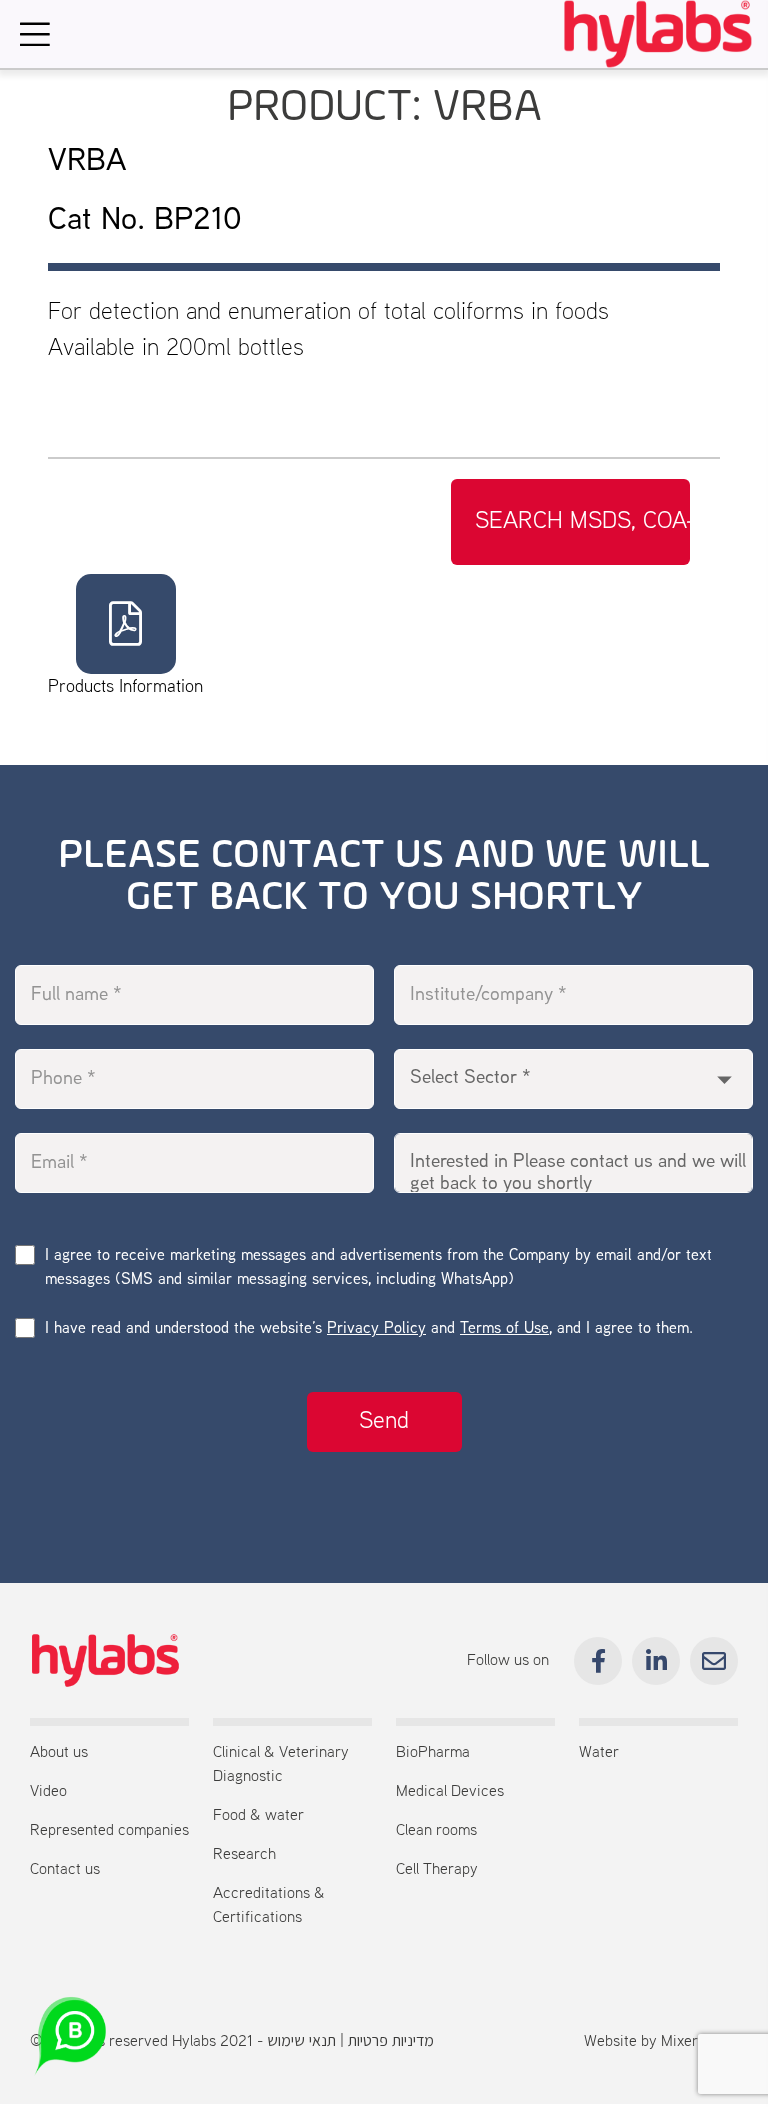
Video (48, 1792)
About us (59, 1753)
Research (244, 1855)
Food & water (258, 1816)
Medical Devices (450, 1792)
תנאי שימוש (301, 2042)
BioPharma (433, 1753)
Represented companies (109, 1831)
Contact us (65, 1870)
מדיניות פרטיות (391, 2042)
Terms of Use (504, 1329)
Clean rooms (436, 1831)
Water (599, 1753)
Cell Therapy (437, 1870)
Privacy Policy (376, 1329)
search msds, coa (581, 522)
